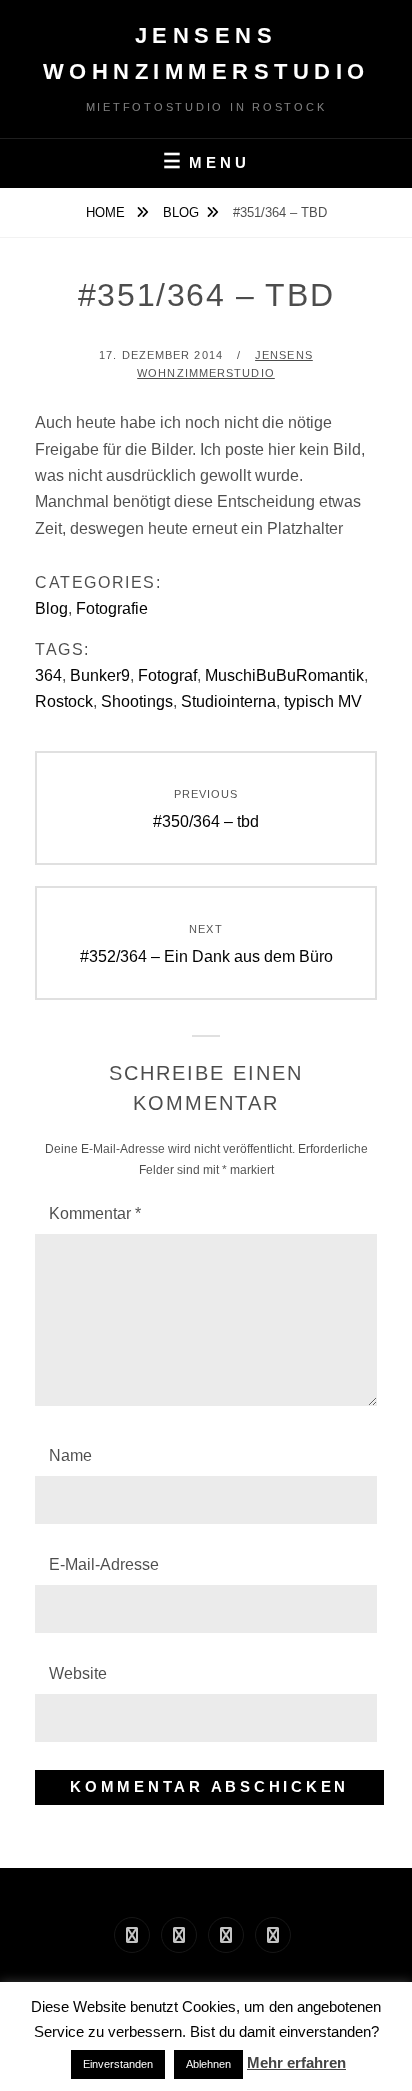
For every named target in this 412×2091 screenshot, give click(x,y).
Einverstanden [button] (118, 2064)
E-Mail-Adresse (104, 1564)
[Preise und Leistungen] (226, 1935)
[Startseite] (132, 1935)
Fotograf (167, 675)
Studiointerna (228, 701)
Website (78, 1673)
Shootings (137, 701)
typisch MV (323, 701)
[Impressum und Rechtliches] (179, 1935)
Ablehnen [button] (208, 2064)
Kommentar (95, 1213)
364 (48, 675)
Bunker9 (100, 675)
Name (70, 1455)
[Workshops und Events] (273, 1935)
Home (107, 212)
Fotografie (112, 608)
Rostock (64, 701)
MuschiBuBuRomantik (284, 675)
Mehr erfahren (296, 2062)
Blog (181, 212)
